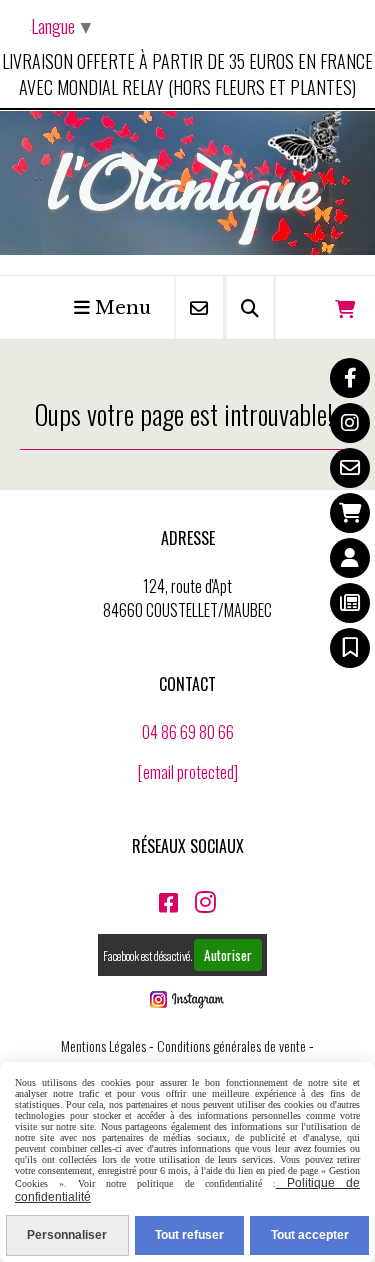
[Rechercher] (250, 307)
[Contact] (350, 468)
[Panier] (350, 513)
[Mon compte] (350, 558)
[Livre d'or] (350, 648)
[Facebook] (350, 378)
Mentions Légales (103, 1045)
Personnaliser (67, 1235)
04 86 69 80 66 (188, 732)
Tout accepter (310, 1235)
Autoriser (228, 955)
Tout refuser (189, 1235)
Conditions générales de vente (231, 1045)
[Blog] (350, 603)
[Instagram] (350, 423)
